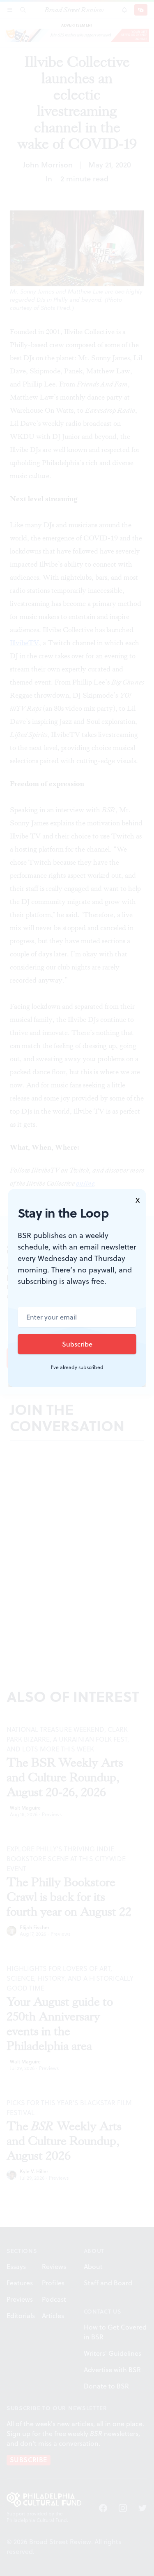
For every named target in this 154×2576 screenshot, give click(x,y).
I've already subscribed (77, 1367)
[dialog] (77, 1288)
